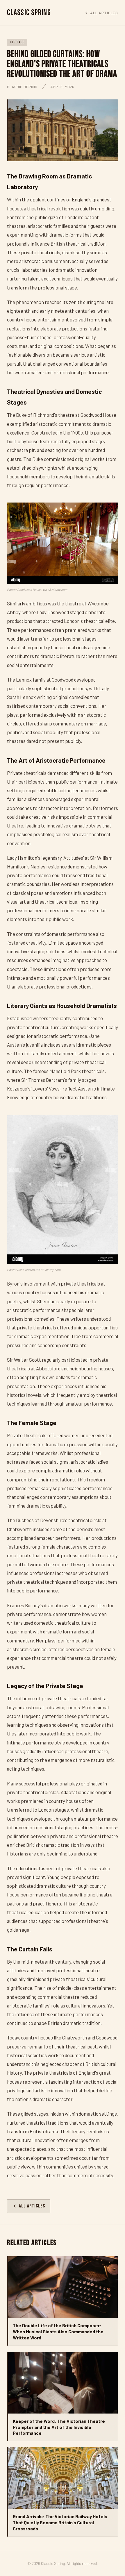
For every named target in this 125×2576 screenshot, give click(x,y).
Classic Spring (29, 13)
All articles (104, 13)
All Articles (32, 2206)
